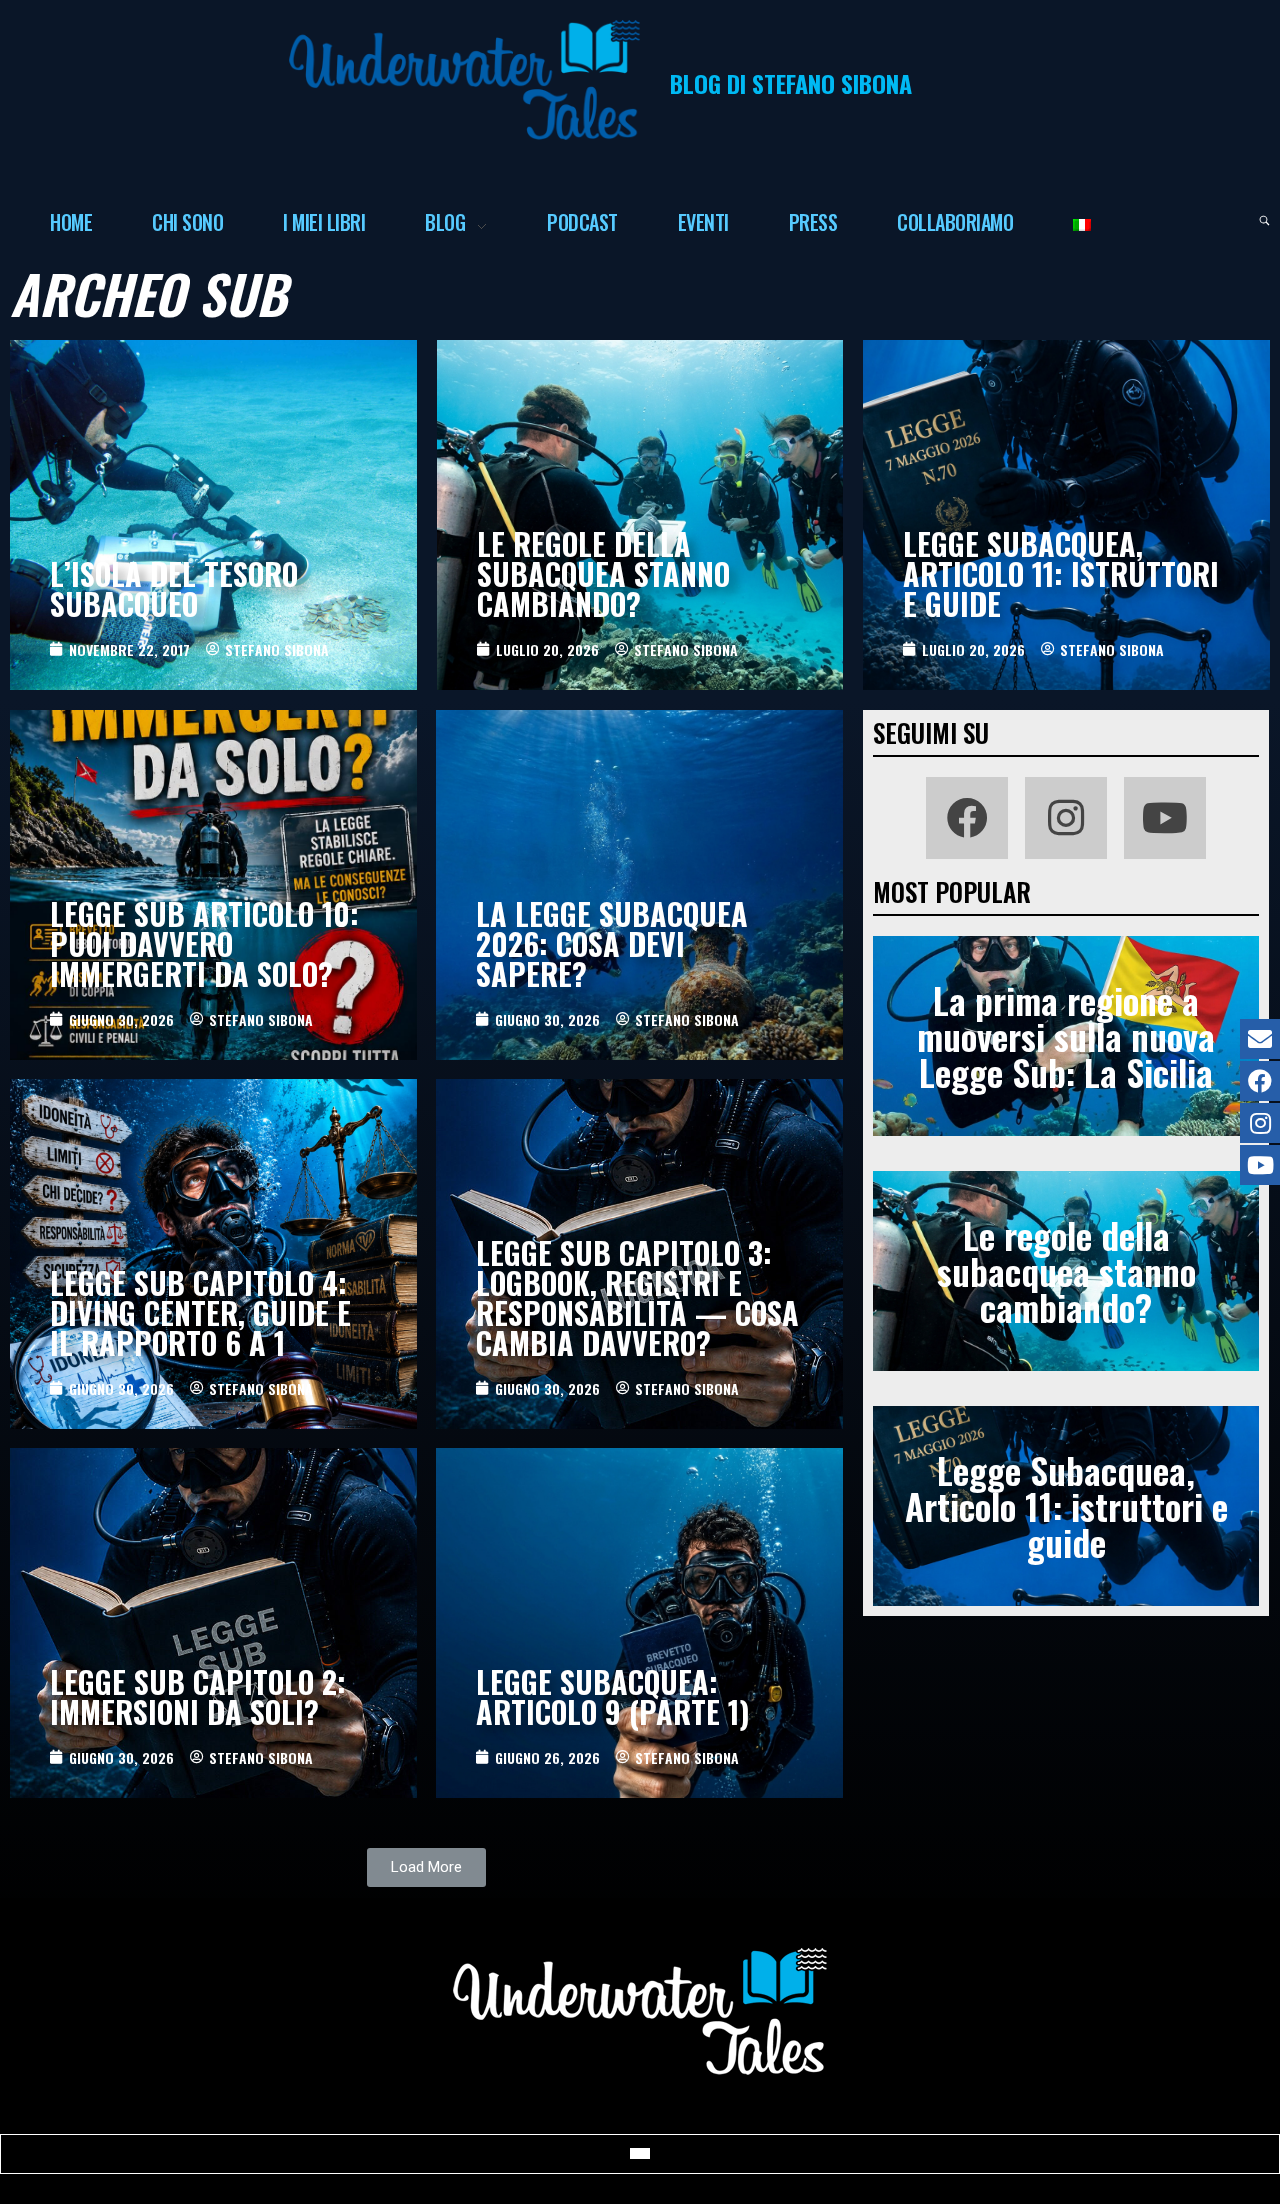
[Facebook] (967, 818)
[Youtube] (1165, 818)
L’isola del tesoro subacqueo (174, 588)
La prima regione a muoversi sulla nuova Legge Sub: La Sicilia (1066, 1035)
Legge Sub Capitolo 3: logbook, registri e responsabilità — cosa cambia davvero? (637, 1297)
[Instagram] (1066, 818)
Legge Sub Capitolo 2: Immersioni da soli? (198, 1696)
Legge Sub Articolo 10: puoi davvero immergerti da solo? (204, 943)
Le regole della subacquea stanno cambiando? (603, 573)
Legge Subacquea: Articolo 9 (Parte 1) (613, 1696)
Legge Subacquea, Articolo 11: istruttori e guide (1061, 573)
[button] (426, 1867)
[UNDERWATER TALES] (464, 80)
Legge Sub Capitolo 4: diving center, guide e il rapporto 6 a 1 (200, 1312)
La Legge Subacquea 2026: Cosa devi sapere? (612, 943)
